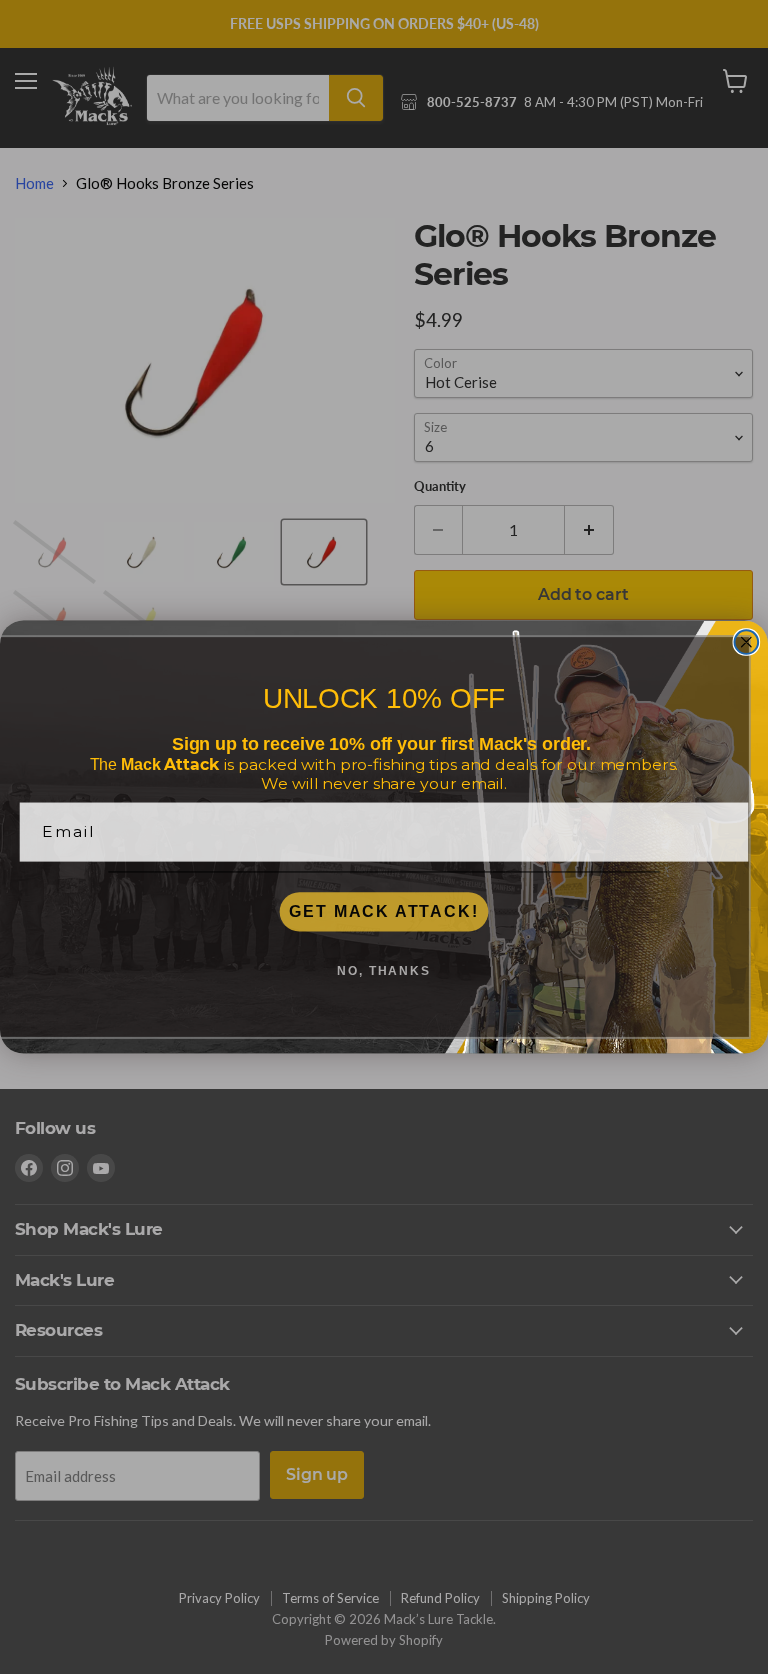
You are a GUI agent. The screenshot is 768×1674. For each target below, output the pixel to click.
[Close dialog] (747, 642)
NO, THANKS (384, 971)
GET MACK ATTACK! (383, 911)
